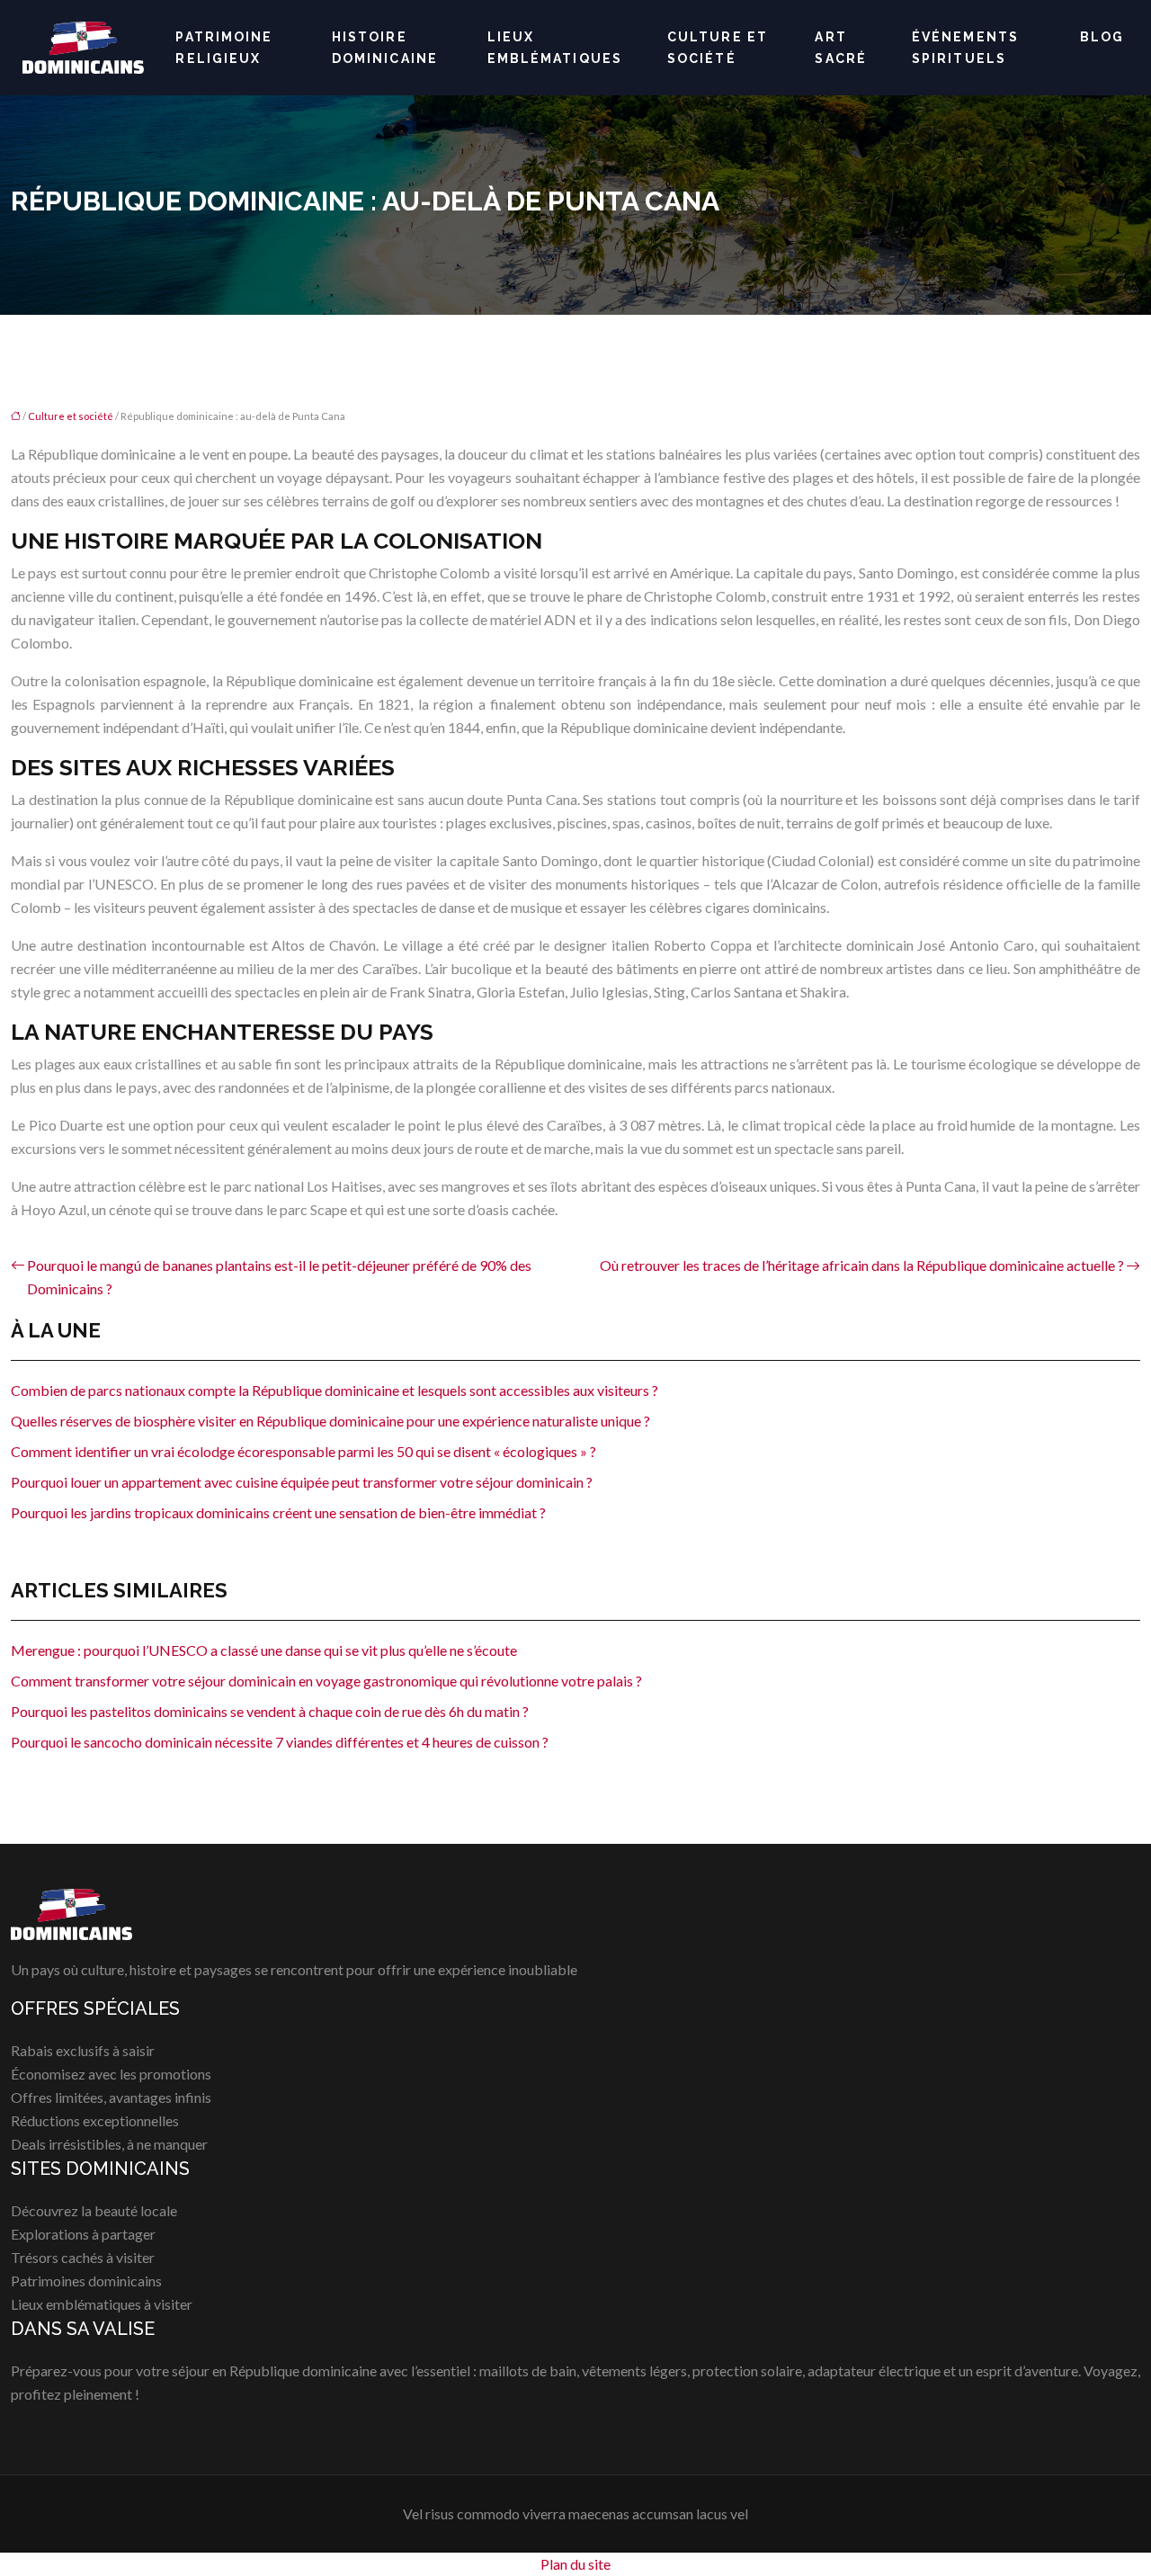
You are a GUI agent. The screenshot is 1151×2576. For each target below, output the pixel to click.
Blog (1102, 37)
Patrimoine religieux (224, 48)
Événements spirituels (965, 48)
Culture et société (718, 48)
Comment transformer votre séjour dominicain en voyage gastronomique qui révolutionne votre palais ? (326, 1681)
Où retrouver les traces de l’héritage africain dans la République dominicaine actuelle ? (862, 1265)
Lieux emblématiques (555, 48)
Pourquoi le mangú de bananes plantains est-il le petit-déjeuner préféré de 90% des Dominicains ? (279, 1277)
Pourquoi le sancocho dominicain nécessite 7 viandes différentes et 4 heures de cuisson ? (280, 1742)
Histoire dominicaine (385, 48)
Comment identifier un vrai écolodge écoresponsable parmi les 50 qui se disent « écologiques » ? (303, 1451)
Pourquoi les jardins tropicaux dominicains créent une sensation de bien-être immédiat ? (278, 1512)
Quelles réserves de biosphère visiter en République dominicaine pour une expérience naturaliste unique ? (330, 1421)
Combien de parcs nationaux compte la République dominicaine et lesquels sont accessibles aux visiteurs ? (335, 1390)
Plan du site (575, 2564)
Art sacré (841, 48)
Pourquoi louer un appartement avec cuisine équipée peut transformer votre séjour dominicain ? (302, 1482)
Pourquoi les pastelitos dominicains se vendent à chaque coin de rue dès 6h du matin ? (270, 1711)
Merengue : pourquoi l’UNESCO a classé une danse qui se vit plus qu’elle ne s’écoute (264, 1650)
